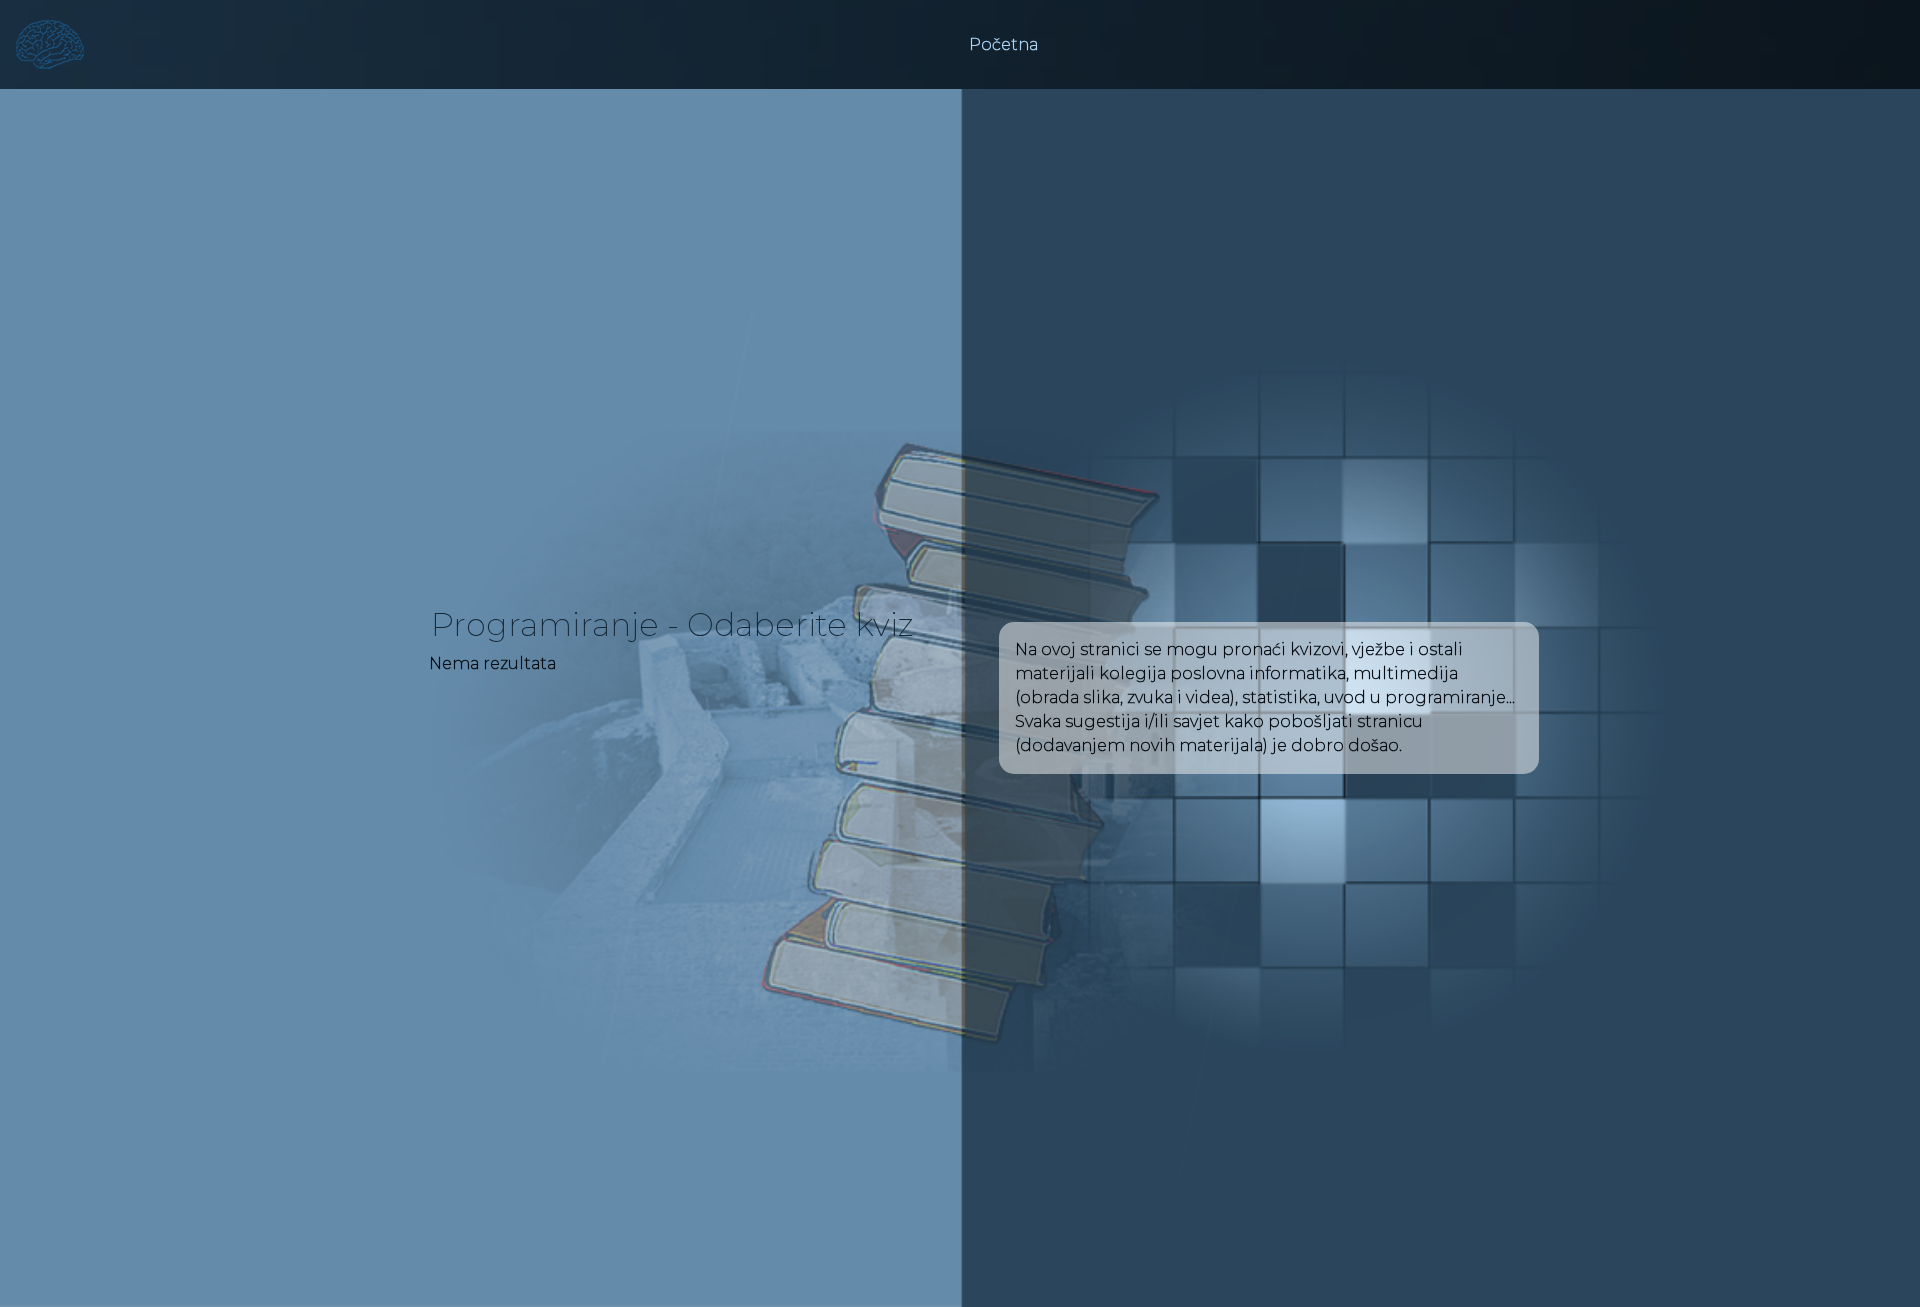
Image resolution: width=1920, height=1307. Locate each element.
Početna (1003, 44)
